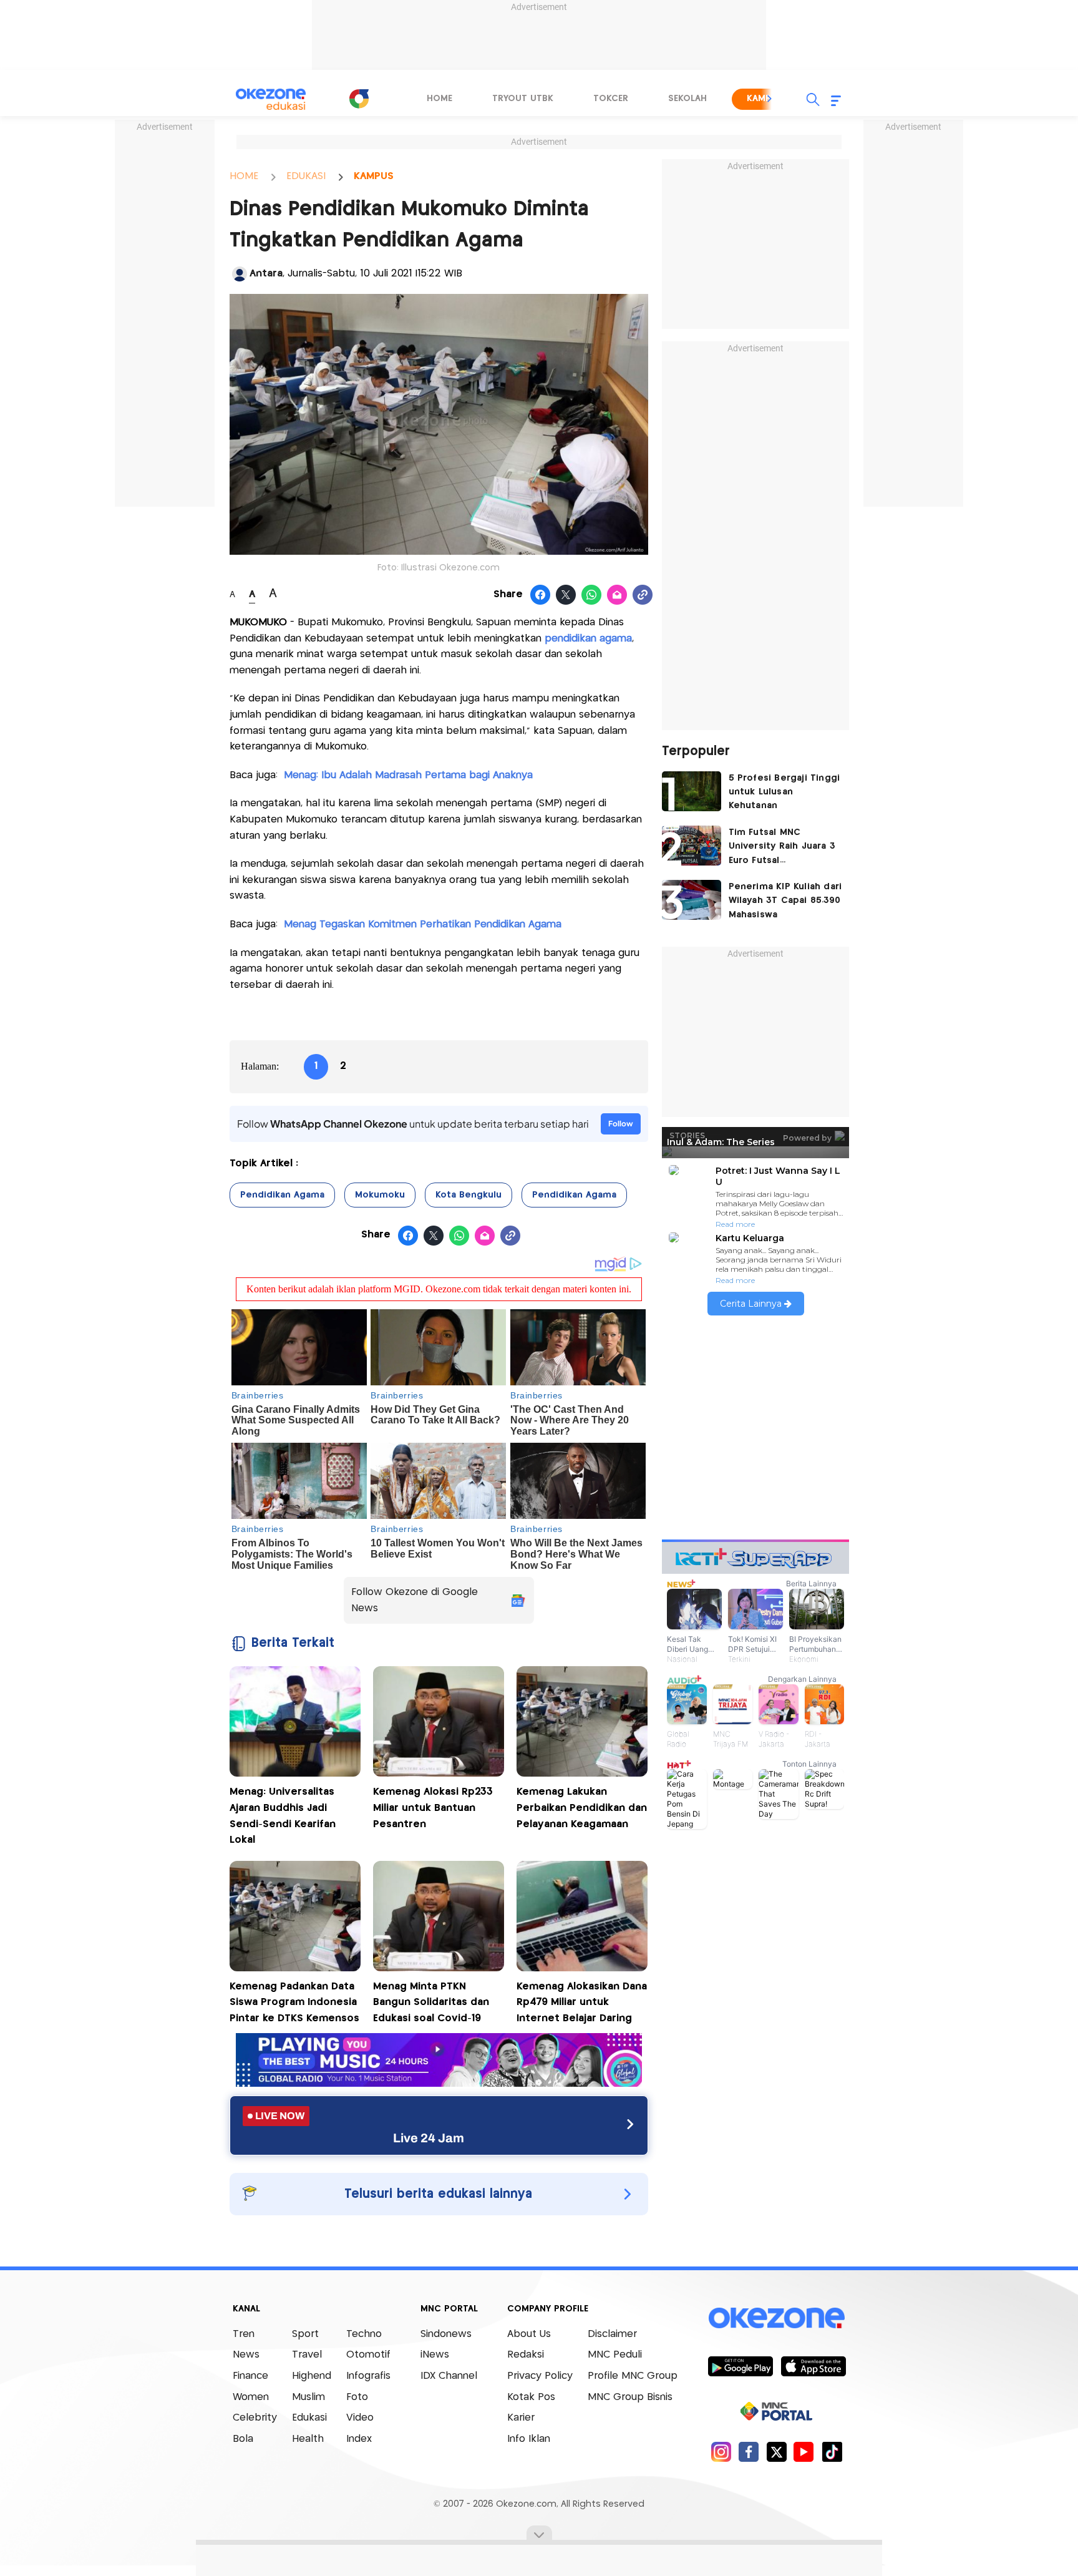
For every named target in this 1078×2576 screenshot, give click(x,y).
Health (308, 2439)
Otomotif (368, 2355)
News (246, 2355)
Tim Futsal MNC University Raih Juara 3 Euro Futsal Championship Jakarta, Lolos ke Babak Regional (782, 848)
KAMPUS (374, 176)
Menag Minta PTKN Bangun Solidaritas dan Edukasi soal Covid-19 (431, 2003)
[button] (770, 99)
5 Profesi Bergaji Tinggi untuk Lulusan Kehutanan (784, 792)
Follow (621, 1124)
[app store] (813, 2366)
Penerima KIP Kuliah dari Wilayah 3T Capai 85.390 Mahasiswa (785, 901)
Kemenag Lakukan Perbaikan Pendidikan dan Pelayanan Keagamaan (582, 1808)
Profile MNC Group (633, 2376)
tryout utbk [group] (523, 99)
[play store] (740, 2366)
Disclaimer (612, 2334)
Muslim (308, 2397)
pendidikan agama (588, 639)
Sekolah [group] (687, 99)
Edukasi (309, 2418)
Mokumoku (380, 1195)
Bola (243, 2439)
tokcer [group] (611, 99)
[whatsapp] (592, 595)
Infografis (368, 2376)
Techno (364, 2334)
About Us (529, 2334)
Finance (250, 2376)
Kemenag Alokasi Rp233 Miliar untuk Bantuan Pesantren (433, 1808)
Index (359, 2439)
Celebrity (255, 2418)
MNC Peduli (615, 2355)
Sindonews (446, 2334)
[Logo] (359, 99)
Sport (305, 2334)
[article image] (692, 791)
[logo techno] (271, 99)
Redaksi (526, 2355)
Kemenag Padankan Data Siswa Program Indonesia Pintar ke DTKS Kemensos (294, 2003)
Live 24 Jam (429, 2138)
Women (251, 2397)
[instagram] (721, 2452)
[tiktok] (832, 2452)
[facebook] (749, 2452)
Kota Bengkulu (469, 1195)
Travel (307, 2355)
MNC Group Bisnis (630, 2397)
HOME (244, 176)
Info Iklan (529, 2439)
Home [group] (439, 99)
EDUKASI (306, 176)
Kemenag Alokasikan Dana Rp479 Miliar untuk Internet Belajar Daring (582, 2003)
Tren (244, 2334)
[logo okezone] (777, 2318)
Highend (312, 2376)
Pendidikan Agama (282, 1195)
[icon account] (240, 274)
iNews (435, 2355)
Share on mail (617, 595)
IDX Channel (449, 2376)
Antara (266, 274)
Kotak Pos (531, 2397)
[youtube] (804, 2452)
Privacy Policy (540, 2376)
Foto (357, 2397)
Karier (521, 2418)
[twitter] (776, 2452)
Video (360, 2418)
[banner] (439, 2083)
